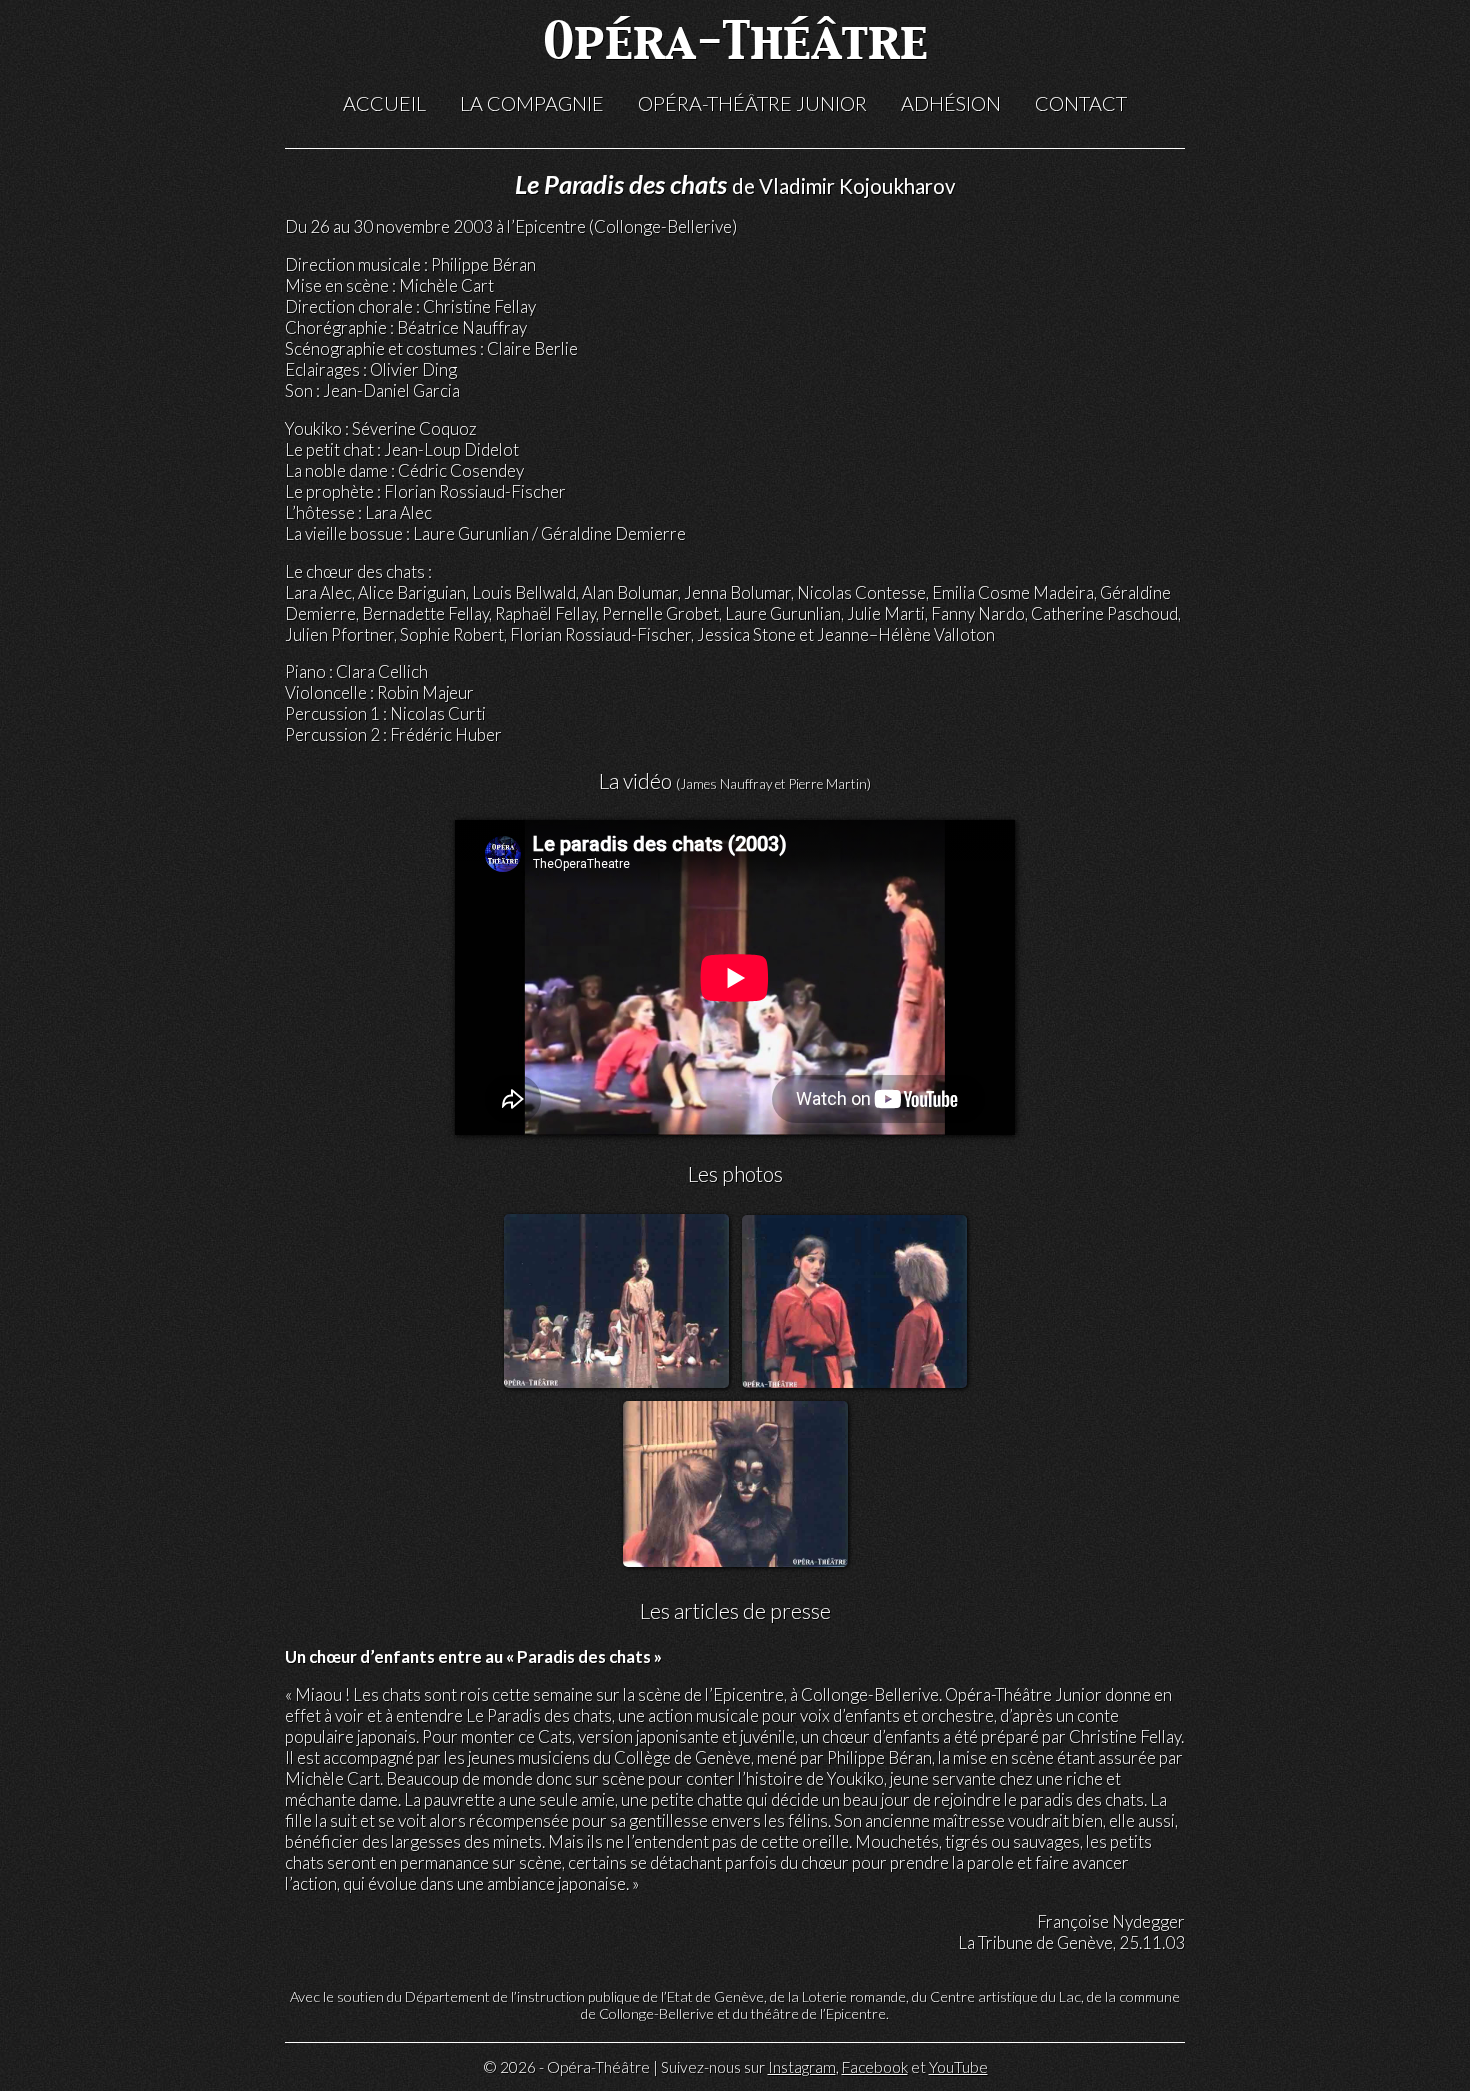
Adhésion (951, 103)
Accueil (384, 103)
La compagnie (532, 103)
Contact (1081, 103)
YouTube (958, 2067)
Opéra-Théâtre (735, 44)
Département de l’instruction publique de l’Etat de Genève (584, 1996)
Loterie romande (854, 1996)
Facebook (875, 2067)
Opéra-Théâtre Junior (752, 103)
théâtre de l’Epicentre (818, 2013)
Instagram (802, 2067)
